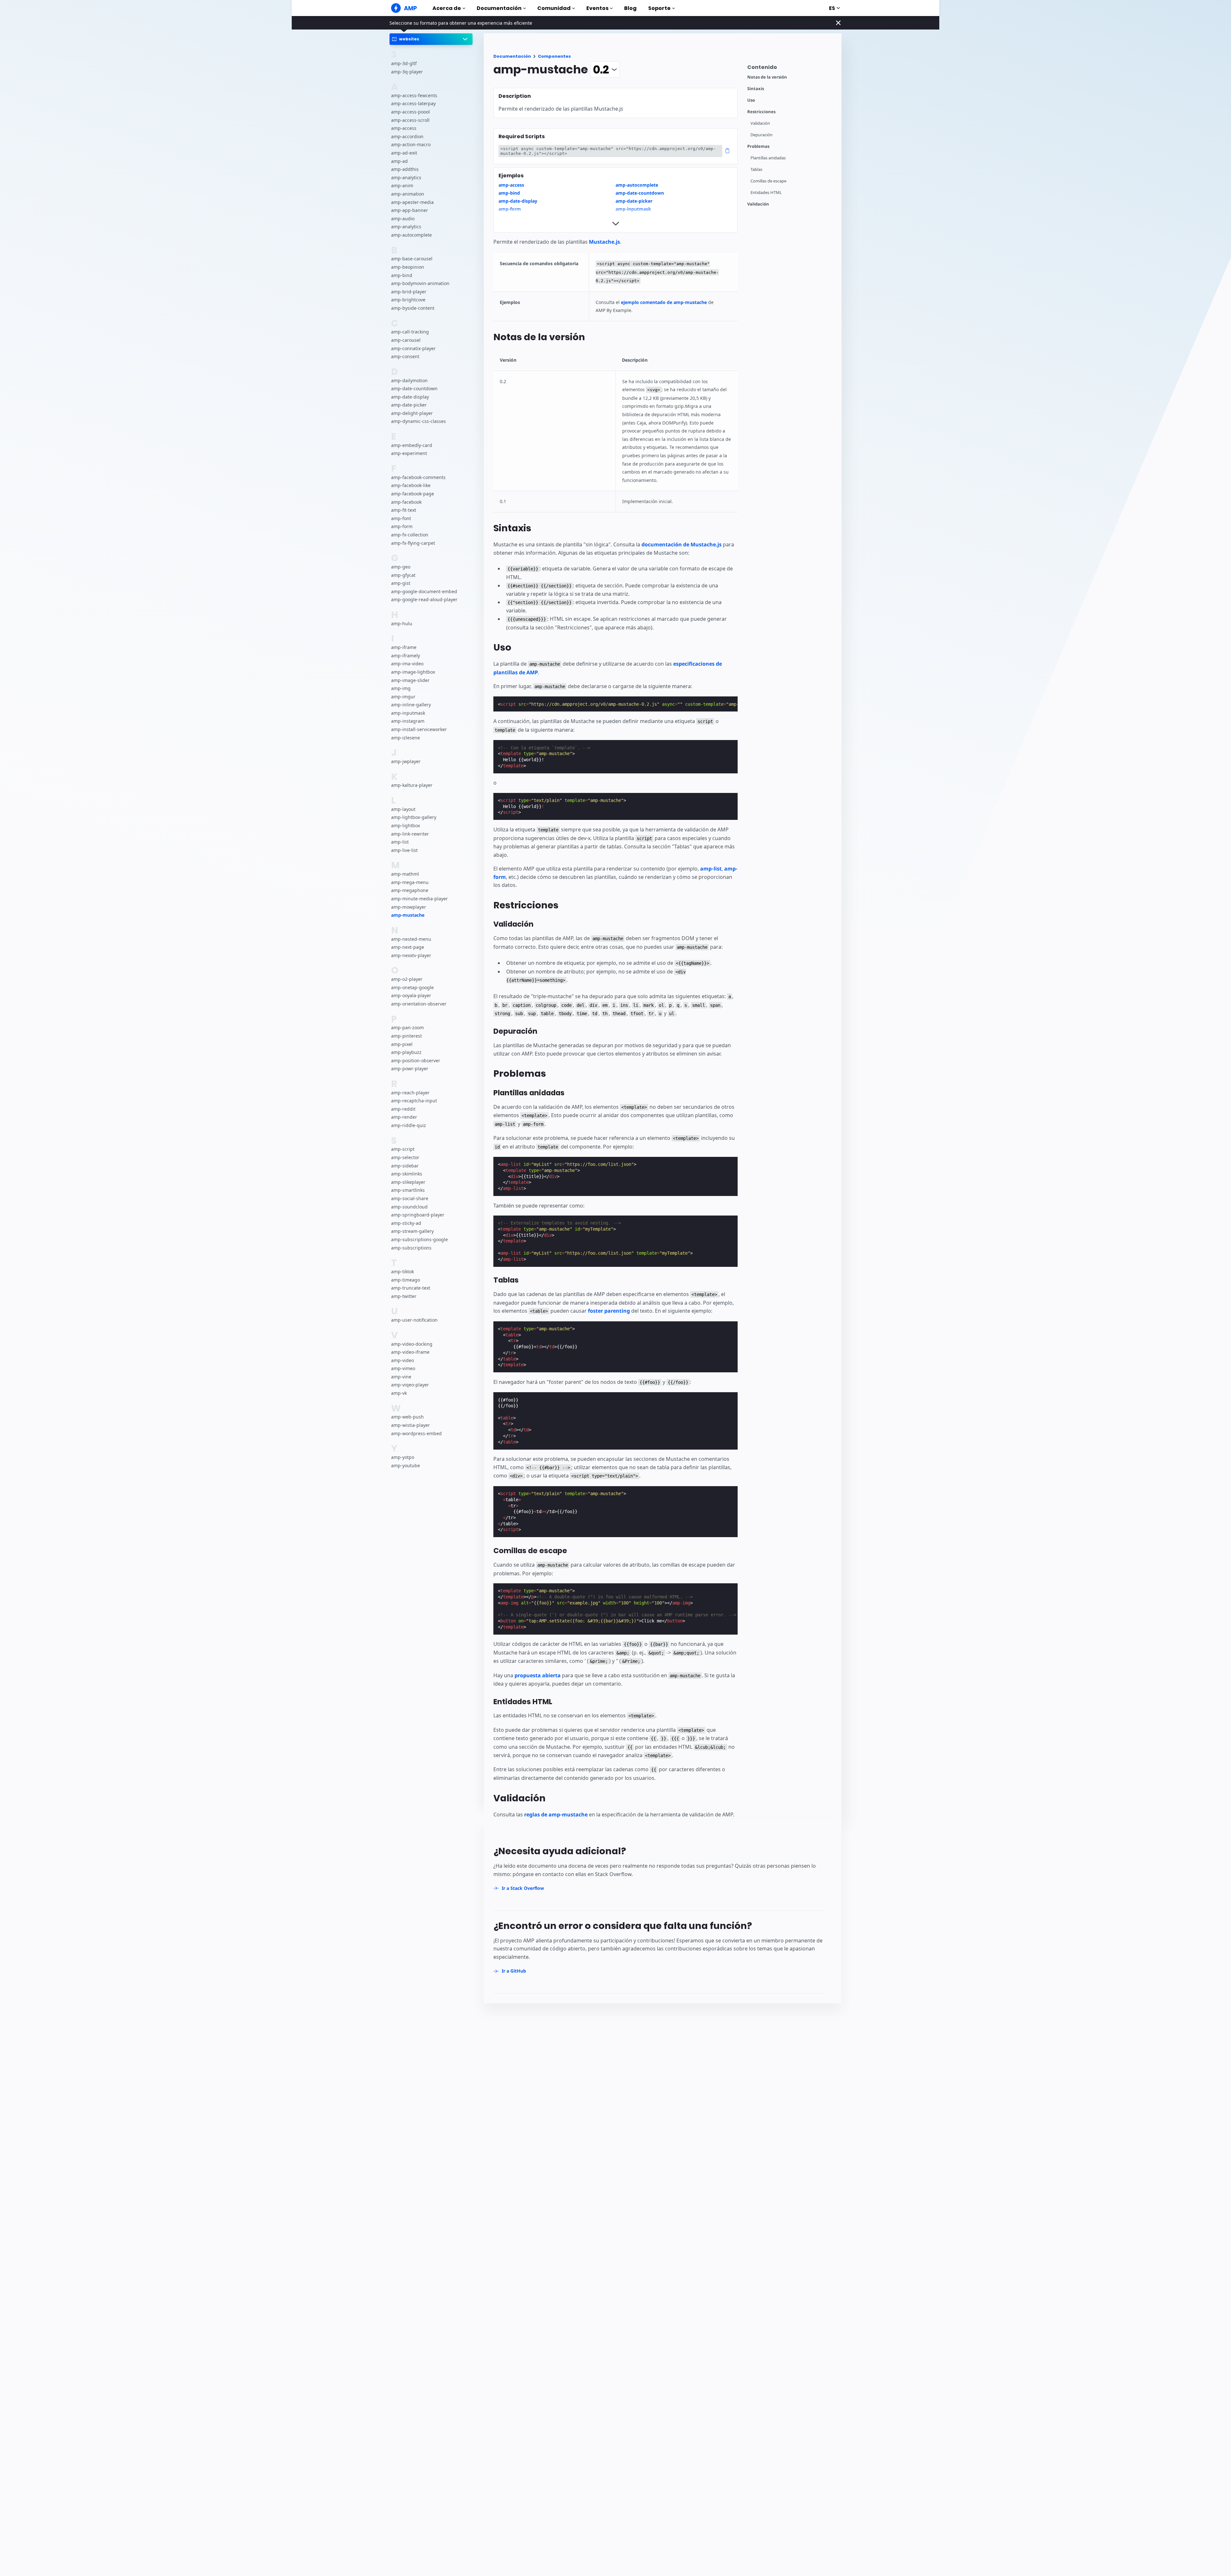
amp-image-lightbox (413, 672)
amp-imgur (403, 697)
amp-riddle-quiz (409, 1126)
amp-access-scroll (410, 120)
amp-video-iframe (410, 1352)
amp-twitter (404, 1296)
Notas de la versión (767, 77)
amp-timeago (406, 1280)
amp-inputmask (408, 713)
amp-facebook (406, 502)
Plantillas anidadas (768, 158)
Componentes (554, 56)
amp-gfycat (403, 575)
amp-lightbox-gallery (414, 817)
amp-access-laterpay (413, 104)
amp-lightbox (406, 826)
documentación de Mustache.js (682, 544)
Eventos (597, 8)
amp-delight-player (412, 413)
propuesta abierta (538, 1675)
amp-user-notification (414, 1320)
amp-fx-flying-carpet (413, 543)
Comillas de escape (768, 181)
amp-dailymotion (409, 380)
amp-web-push (407, 1417)
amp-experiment (409, 454)
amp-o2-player (407, 979)
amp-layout (403, 809)
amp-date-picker (409, 405)
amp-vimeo (403, 1369)
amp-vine (401, 1377)
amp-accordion (407, 136)
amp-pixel (402, 1044)
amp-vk (399, 1393)
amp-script (403, 1149)
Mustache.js (604, 242)
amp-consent (405, 357)
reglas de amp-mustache (556, 1814)
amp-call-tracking (410, 332)
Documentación (499, 8)
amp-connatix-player (413, 348)
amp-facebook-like (411, 486)
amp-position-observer (416, 1061)
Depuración (762, 135)
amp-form (402, 527)
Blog (630, 8)
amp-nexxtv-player (411, 955)
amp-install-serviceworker (419, 730)
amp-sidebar (405, 1166)
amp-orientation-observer (419, 1004)
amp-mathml (405, 874)
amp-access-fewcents (414, 95)
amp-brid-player (409, 292)
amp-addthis (405, 169)
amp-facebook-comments (418, 477)
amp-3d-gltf (404, 63)
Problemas (758, 146)
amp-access (404, 128)
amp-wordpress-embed (416, 1433)
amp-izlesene (406, 738)
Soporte (659, 8)
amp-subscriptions (411, 1248)
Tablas (756, 169)
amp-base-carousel (412, 259)
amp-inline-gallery (411, 705)
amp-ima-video (407, 664)
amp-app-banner (410, 210)
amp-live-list (404, 850)
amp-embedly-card (412, 445)
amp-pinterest (406, 1036)
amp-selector (405, 1158)
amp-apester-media (412, 202)
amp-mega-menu (410, 882)
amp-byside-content (413, 308)
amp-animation (408, 194)
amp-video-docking (412, 1344)
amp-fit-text (404, 510)
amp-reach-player (410, 1093)
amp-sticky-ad (406, 1223)
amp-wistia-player (410, 1425)
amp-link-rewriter (410, 834)
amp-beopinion (408, 267)
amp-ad (399, 161)
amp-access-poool (410, 112)
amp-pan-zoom (407, 1028)
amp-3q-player (407, 72)
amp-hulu (402, 623)
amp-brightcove (408, 300)
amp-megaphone (410, 891)
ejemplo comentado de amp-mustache (664, 302)
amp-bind (402, 275)
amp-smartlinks (408, 1190)
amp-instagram (408, 721)
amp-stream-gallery (412, 1231)
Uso (751, 100)
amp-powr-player (410, 1069)
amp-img (401, 689)
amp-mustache (408, 915)
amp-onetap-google (412, 987)
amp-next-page (408, 947)
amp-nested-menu (411, 939)
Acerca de (447, 8)
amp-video (402, 1360)
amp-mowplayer (409, 907)
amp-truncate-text (411, 1288)
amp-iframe (404, 648)
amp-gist (401, 583)
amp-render (404, 1117)
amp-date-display (410, 397)
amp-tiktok (402, 1271)
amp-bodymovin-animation (420, 284)
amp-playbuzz (406, 1052)
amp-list (400, 842)
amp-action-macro (411, 145)
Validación (760, 123)
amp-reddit (403, 1109)
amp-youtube (406, 1465)
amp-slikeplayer (408, 1182)
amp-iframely (406, 656)
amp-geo (401, 567)
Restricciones (761, 112)
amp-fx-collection (410, 535)
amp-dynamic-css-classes (419, 421)
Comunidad (554, 8)
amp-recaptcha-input (414, 1101)
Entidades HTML (766, 193)
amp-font (401, 518)
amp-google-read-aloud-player (424, 600)
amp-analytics (406, 177)
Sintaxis (756, 89)
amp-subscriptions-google (419, 1239)
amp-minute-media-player (419, 899)
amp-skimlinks (407, 1174)
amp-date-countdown (414, 389)
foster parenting (609, 1311)
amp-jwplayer (406, 762)
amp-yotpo (403, 1457)
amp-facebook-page (413, 494)
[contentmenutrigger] (791, 69)
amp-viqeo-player (410, 1385)
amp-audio (403, 219)
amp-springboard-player (418, 1215)
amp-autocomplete (411, 235)
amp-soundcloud (409, 1207)
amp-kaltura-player (412, 785)
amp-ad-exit (404, 153)
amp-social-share (410, 1198)
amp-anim (402, 186)
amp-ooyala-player (411, 996)
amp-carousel (406, 340)
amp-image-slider (410, 680)
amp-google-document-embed (424, 591)
